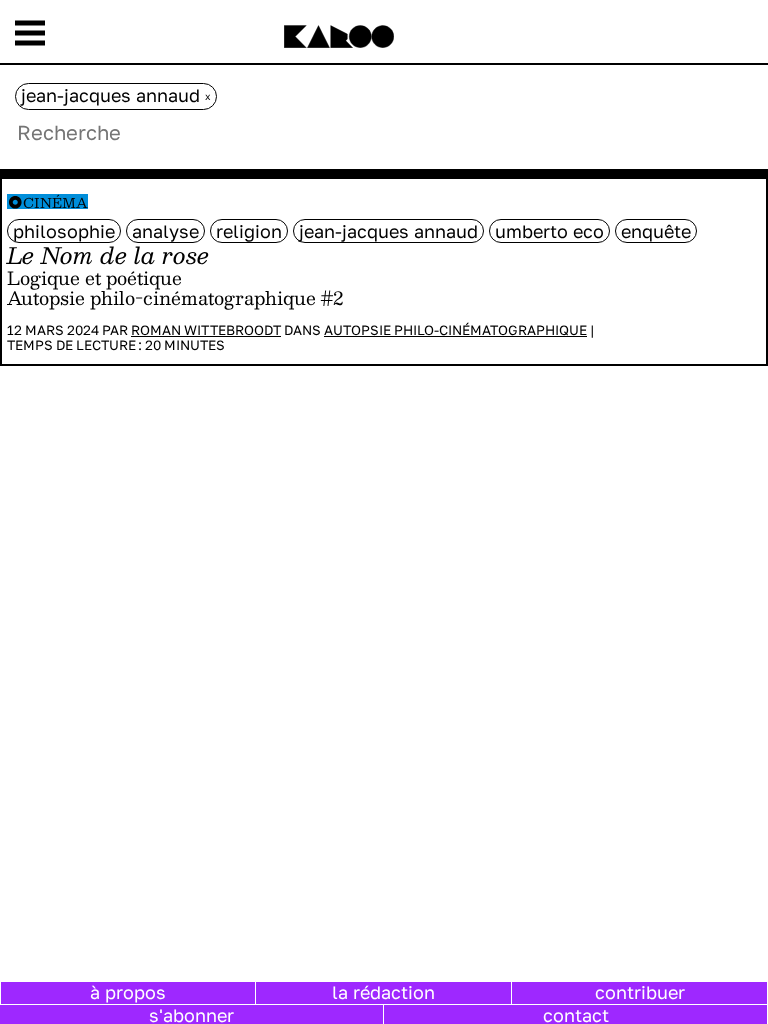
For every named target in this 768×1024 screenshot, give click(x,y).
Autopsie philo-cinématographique (455, 330)
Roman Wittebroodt (206, 330)
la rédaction (383, 992)
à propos (128, 992)
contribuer (640, 992)
